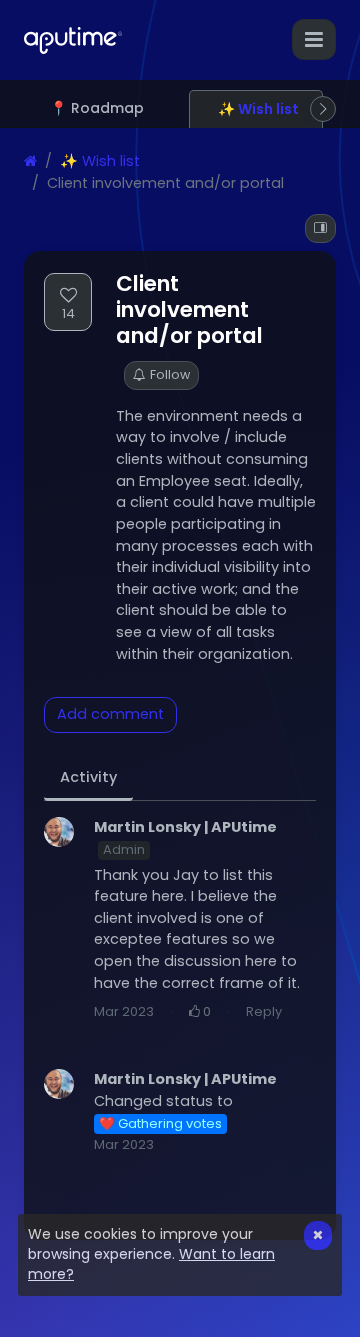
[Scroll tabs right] (323, 109)
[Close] (318, 1235)
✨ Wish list (100, 161)
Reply (264, 1011)
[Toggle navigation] (314, 39)
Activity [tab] (88, 777)
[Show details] (320, 228)
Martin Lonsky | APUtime (185, 827)
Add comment (110, 714)
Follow (170, 374)
